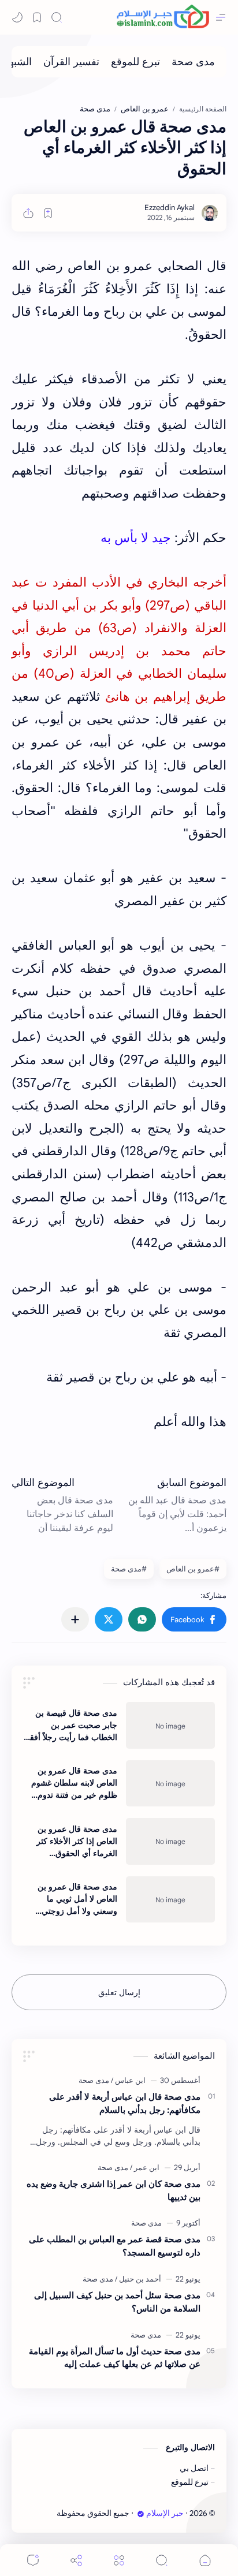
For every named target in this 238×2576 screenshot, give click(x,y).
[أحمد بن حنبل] (138, 2279)
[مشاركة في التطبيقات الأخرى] (75, 1619)
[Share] (76, 2560)
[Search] (57, 17)
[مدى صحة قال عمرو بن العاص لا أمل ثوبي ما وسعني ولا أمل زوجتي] (170, 1899)
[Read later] (48, 213)
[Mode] (17, 17)
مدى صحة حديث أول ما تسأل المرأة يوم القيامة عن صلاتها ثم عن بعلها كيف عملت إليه (115, 2358)
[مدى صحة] (193, 62)
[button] (194, 1619)
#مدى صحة (129, 1569)
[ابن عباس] (128, 2080)
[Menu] (119, 2560)
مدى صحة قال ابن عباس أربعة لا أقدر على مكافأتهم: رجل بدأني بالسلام (125, 2103)
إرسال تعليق (119, 1992)
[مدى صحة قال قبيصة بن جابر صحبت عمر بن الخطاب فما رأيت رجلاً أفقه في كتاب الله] (170, 1725)
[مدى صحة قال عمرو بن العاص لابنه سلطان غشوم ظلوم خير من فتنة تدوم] (170, 1783)
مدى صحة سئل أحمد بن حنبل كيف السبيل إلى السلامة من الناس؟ (117, 2302)
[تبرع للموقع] (135, 62)
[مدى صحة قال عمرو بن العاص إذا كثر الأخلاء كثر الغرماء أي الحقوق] (170, 1841)
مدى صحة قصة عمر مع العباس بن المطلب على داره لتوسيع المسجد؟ (115, 2246)
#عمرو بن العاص (193, 1569)
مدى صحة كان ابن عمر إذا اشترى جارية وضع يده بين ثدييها (114, 2190)
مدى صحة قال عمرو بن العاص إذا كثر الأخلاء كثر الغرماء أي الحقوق (77, 1841)
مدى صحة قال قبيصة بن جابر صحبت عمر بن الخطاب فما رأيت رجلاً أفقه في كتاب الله (71, 1726)
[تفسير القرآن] (71, 62)
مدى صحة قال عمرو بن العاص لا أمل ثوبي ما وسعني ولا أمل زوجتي (77, 1899)
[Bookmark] (37, 17)
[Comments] (33, 2560)
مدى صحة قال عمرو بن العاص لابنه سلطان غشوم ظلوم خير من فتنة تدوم (74, 1783)
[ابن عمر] (145, 2168)
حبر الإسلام (165, 2513)
